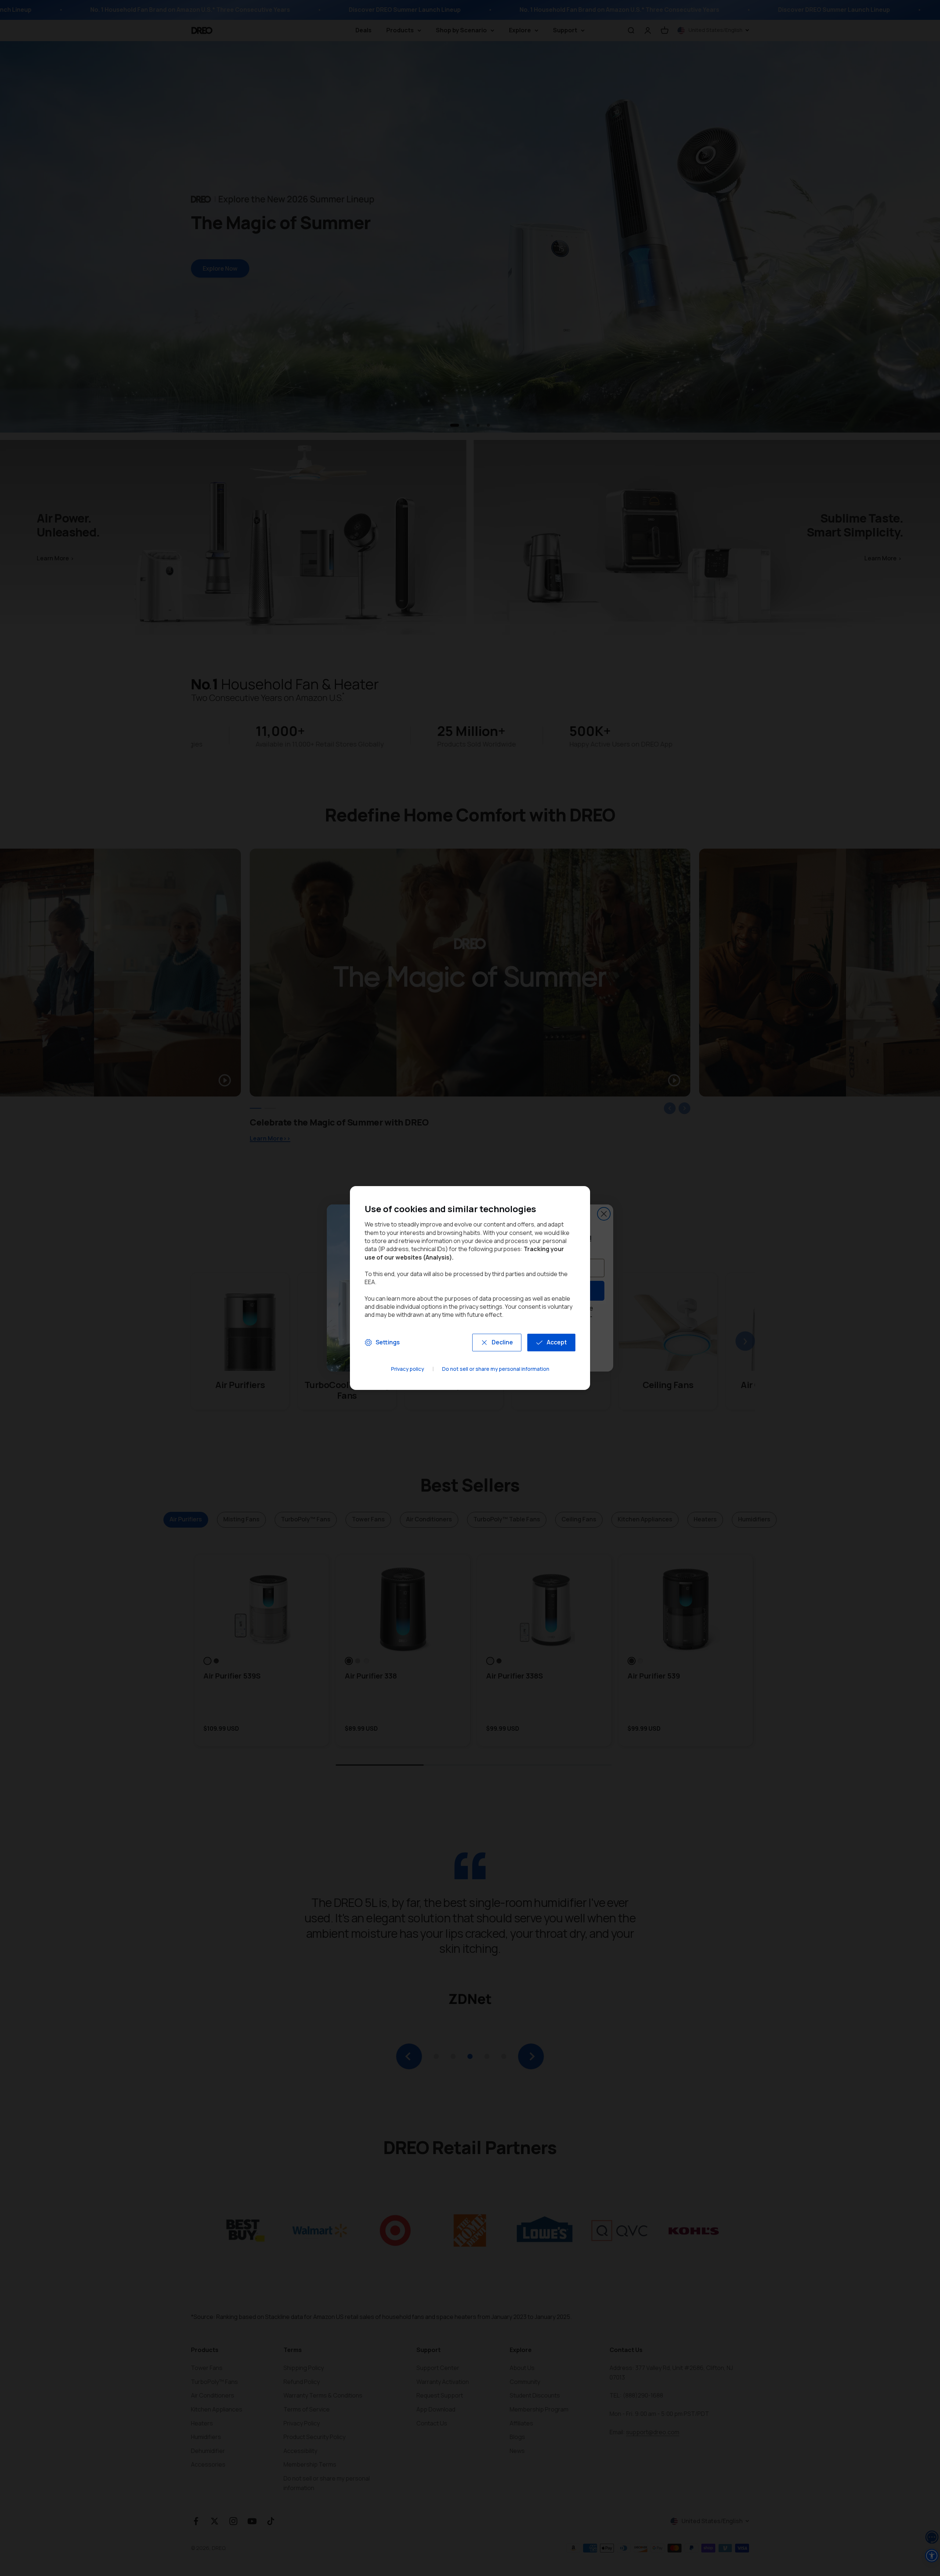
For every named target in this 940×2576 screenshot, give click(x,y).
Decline (502, 1342)
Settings (388, 1342)
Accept (557, 1342)
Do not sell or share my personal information (496, 1369)
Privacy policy (408, 1369)
